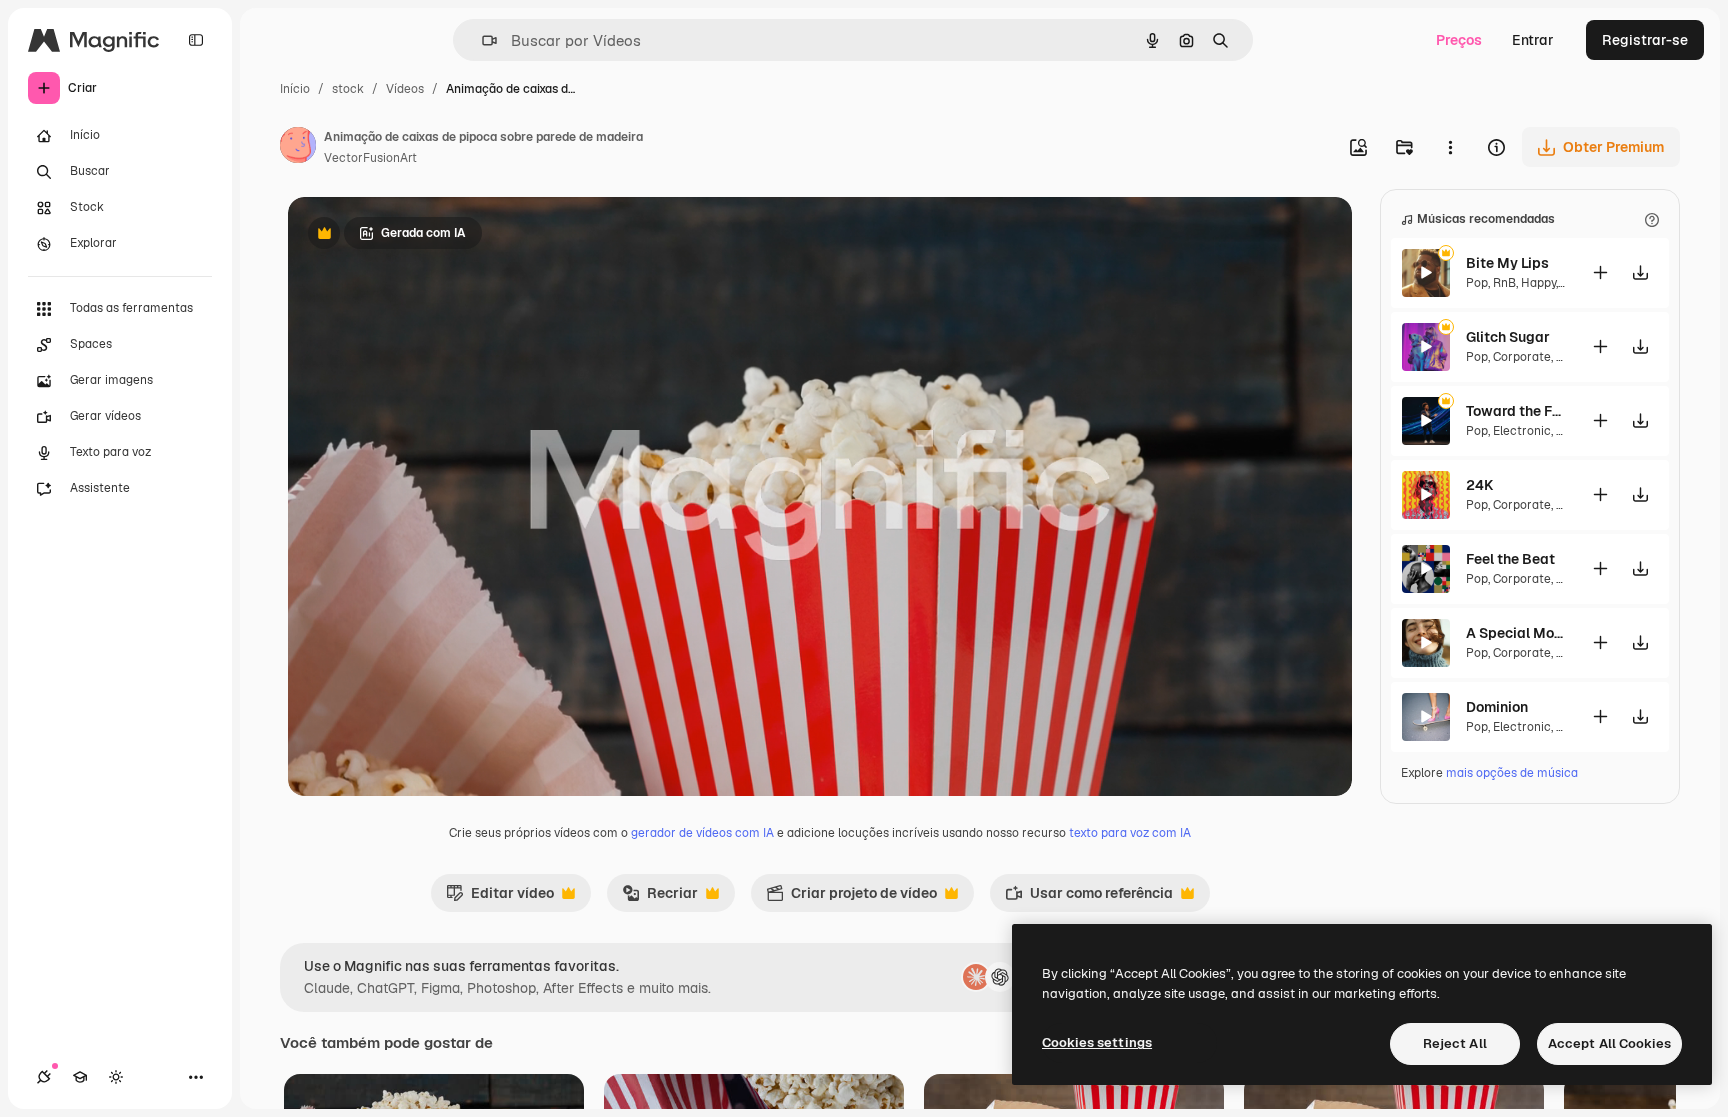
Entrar (1533, 40)
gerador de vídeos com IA (702, 833)
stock (348, 89)
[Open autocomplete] (481, 40)
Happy (1538, 283)
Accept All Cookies (1609, 1043)
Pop (1477, 283)
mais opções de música (1512, 773)
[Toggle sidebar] (196, 40)
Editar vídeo (500, 898)
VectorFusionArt (370, 158)
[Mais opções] (1450, 147)
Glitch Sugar (1508, 337)
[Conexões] (44, 1077)
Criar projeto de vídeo (851, 898)
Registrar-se (1645, 40)
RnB (1504, 283)
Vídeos (405, 89)
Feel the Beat (1510, 559)
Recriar (660, 898)
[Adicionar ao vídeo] (1600, 272)
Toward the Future (1516, 411)
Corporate (1522, 357)
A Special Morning (1516, 633)
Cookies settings (1097, 1042)
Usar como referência (1089, 898)
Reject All (1455, 1043)
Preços (1459, 40)
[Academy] (80, 1077)
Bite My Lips (1507, 263)
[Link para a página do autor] (298, 148)
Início (295, 89)
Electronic (1522, 431)
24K (1479, 485)
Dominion (1497, 707)
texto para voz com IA (1130, 833)
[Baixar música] (1640, 272)
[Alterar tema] (116, 1077)
